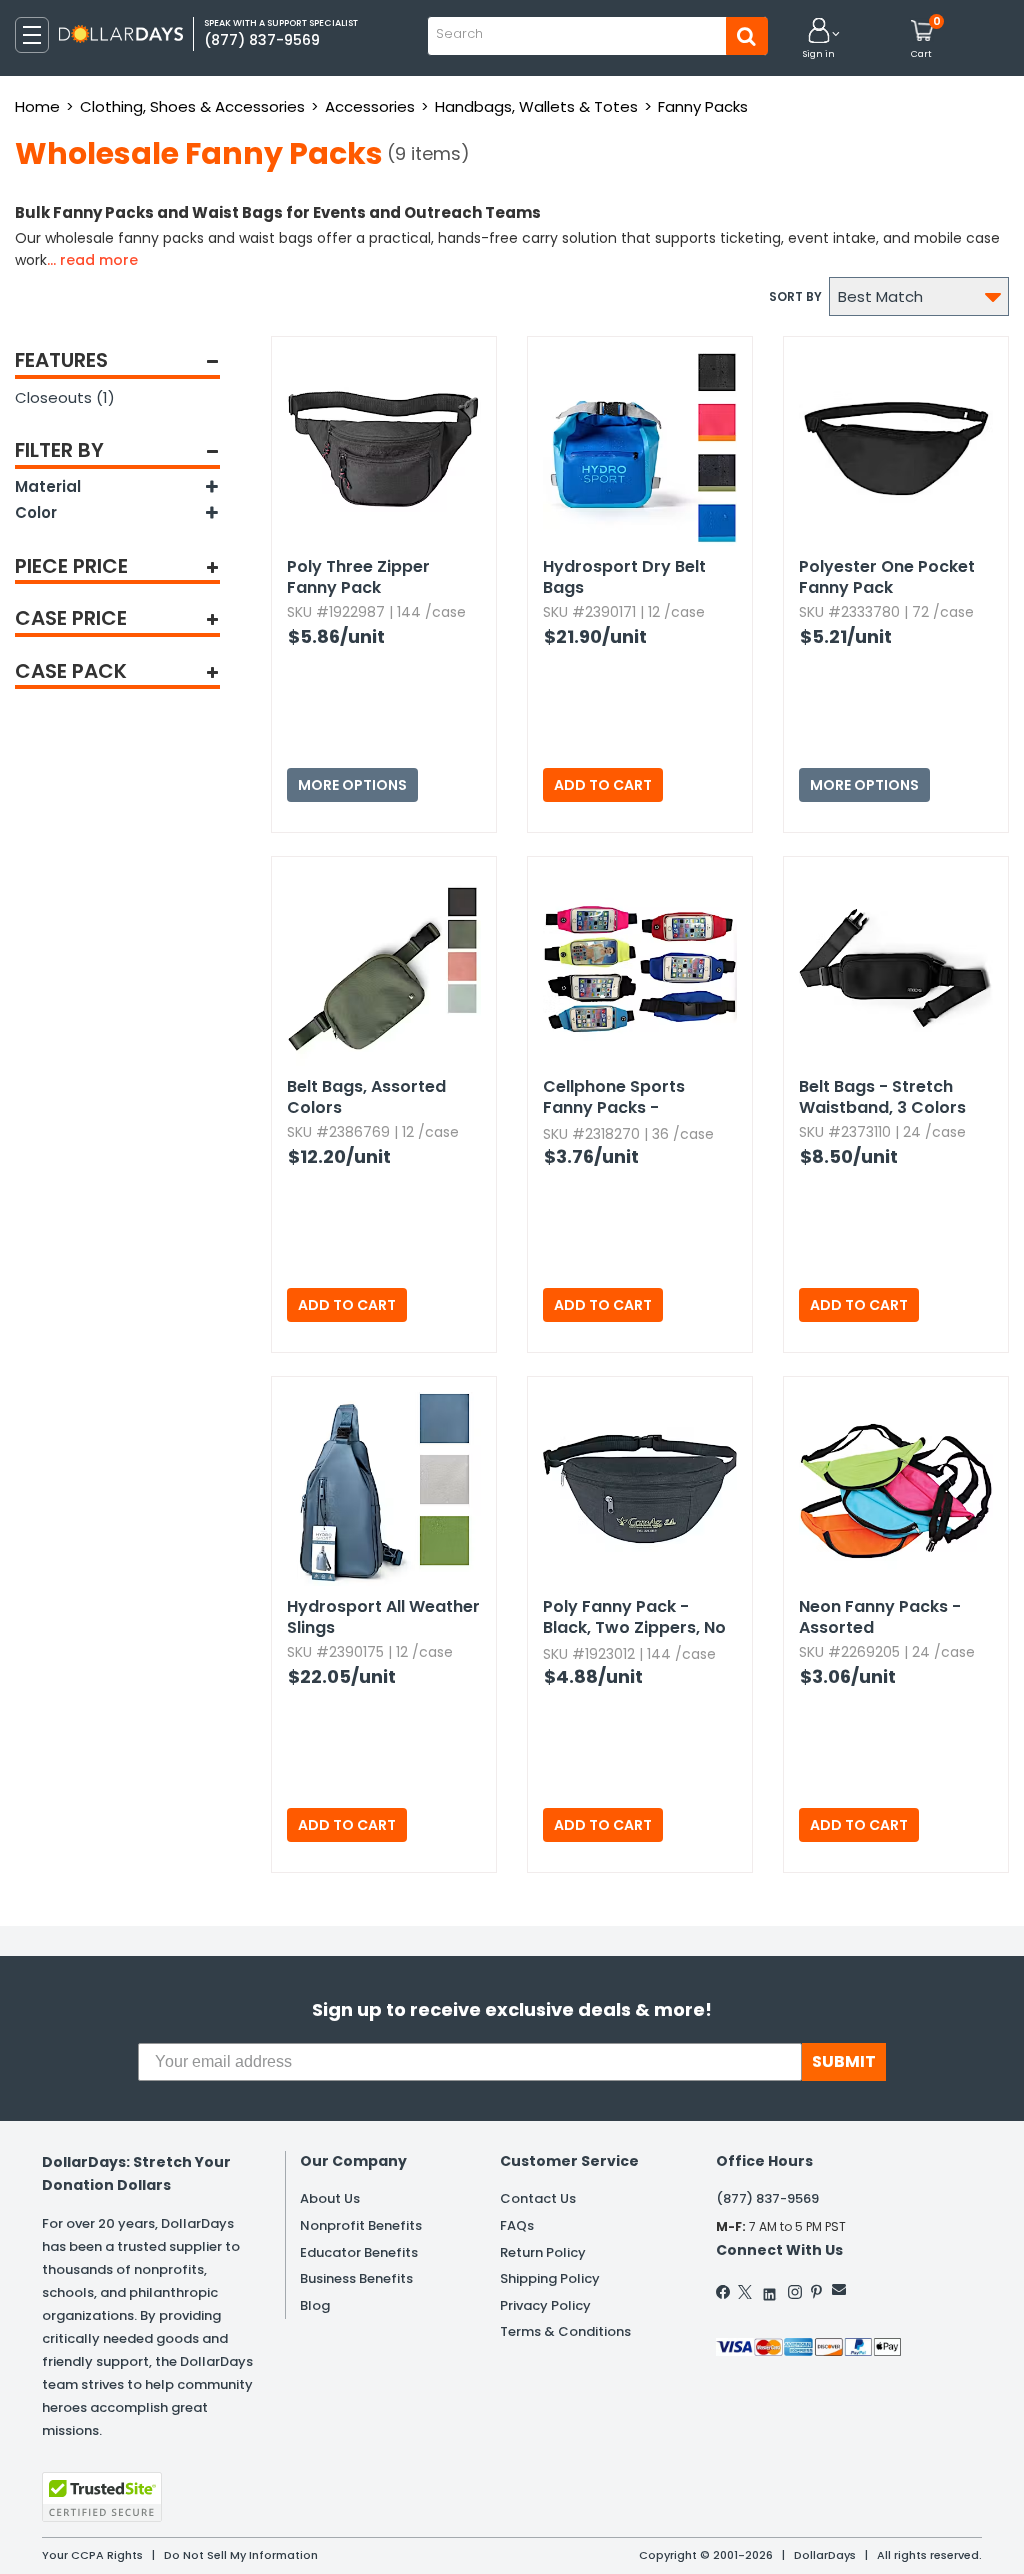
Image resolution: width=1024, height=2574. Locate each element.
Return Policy (543, 2252)
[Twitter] (745, 2292)
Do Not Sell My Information (241, 2555)
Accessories (370, 106)
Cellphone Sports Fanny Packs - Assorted (614, 1098)
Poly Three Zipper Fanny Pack (358, 577)
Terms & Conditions (565, 2331)
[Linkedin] (770, 2289)
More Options (352, 785)
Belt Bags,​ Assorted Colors (366, 1097)
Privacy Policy (545, 2305)
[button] (819, 39)
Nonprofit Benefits (361, 2225)
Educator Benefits (359, 2252)
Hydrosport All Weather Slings (383, 1617)
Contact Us (538, 2198)
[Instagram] (795, 2292)
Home (37, 106)
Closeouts (65, 397)
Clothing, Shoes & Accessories (192, 106)
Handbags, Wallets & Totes (536, 106)
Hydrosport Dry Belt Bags (624, 577)
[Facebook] (724, 2292)
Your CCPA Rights (92, 2555)
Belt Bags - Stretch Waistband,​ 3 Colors (882, 1097)
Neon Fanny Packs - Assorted (880, 1617)
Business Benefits (356, 2278)
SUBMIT (844, 2061)
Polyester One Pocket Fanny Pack (887, 577)
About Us (330, 2198)
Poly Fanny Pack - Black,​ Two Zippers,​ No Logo (634, 1618)
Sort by (795, 296)
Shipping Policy (550, 2278)
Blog (315, 2305)
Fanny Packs (703, 106)
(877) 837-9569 (767, 2198)
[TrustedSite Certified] (102, 2497)
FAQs (517, 2225)
